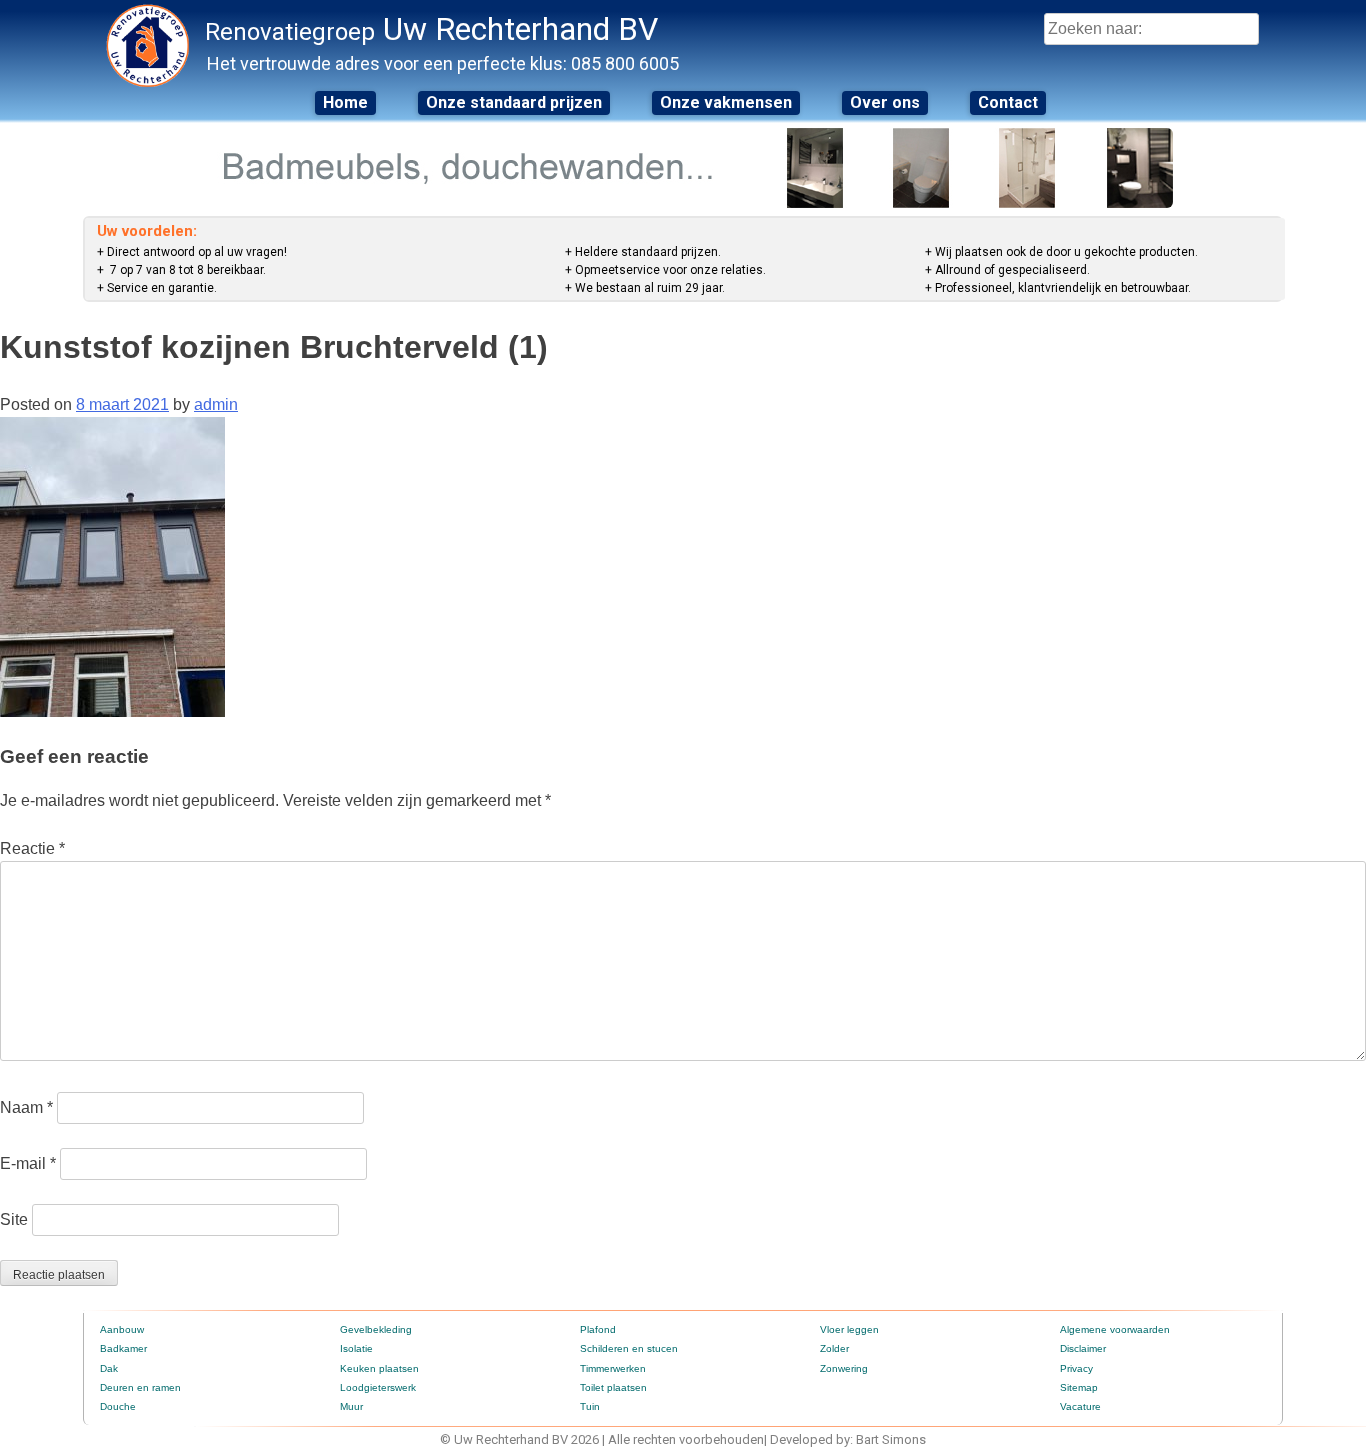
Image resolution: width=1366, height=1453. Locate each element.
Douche (118, 1406)
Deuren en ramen (140, 1387)
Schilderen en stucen (629, 1348)
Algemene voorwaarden (1115, 1329)
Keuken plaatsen (379, 1368)
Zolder (834, 1348)
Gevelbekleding (376, 1329)
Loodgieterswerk (378, 1387)
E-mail (28, 1163)
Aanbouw (122, 1329)
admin (216, 404)
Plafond (598, 1329)
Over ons (885, 102)
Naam (26, 1107)
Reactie (32, 848)
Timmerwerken (613, 1368)
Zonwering (844, 1368)
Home (345, 102)
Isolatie (356, 1348)
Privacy (1076, 1368)
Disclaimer (1083, 1348)
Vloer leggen (849, 1329)
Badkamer (123, 1348)
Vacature (1080, 1406)
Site (14, 1219)
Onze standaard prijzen (514, 102)
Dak (109, 1368)
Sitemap (1079, 1387)
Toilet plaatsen (613, 1387)
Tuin (590, 1406)
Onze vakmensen (726, 102)
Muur (351, 1406)
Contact (1008, 102)
